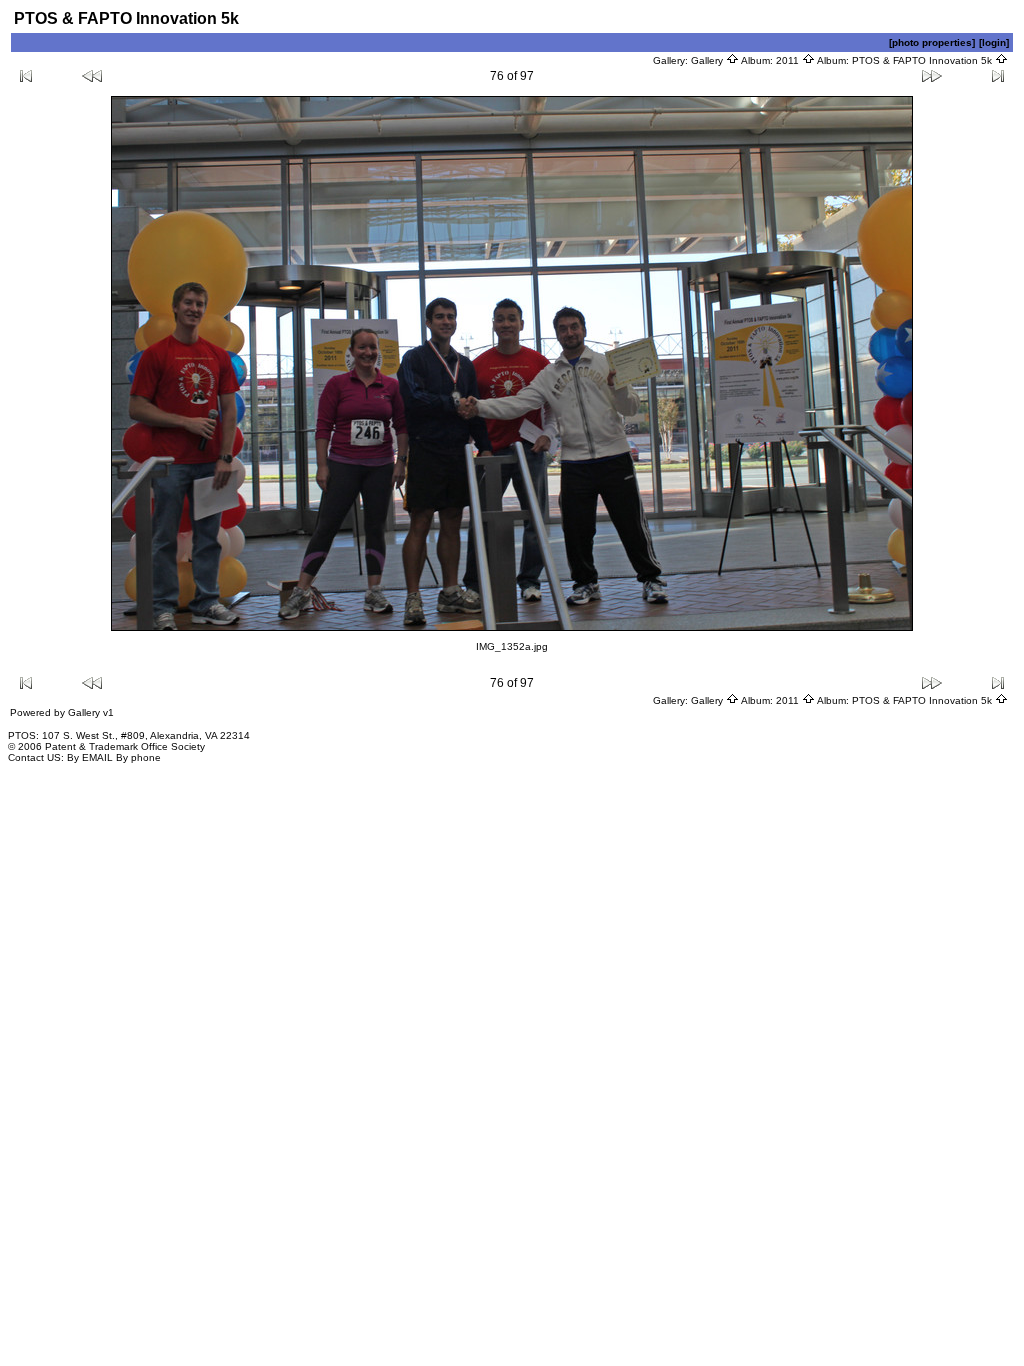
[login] (994, 42)
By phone (138, 757)
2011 (789, 60)
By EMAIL (90, 757)
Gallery (708, 60)
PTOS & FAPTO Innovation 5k (923, 60)
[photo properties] (932, 42)
